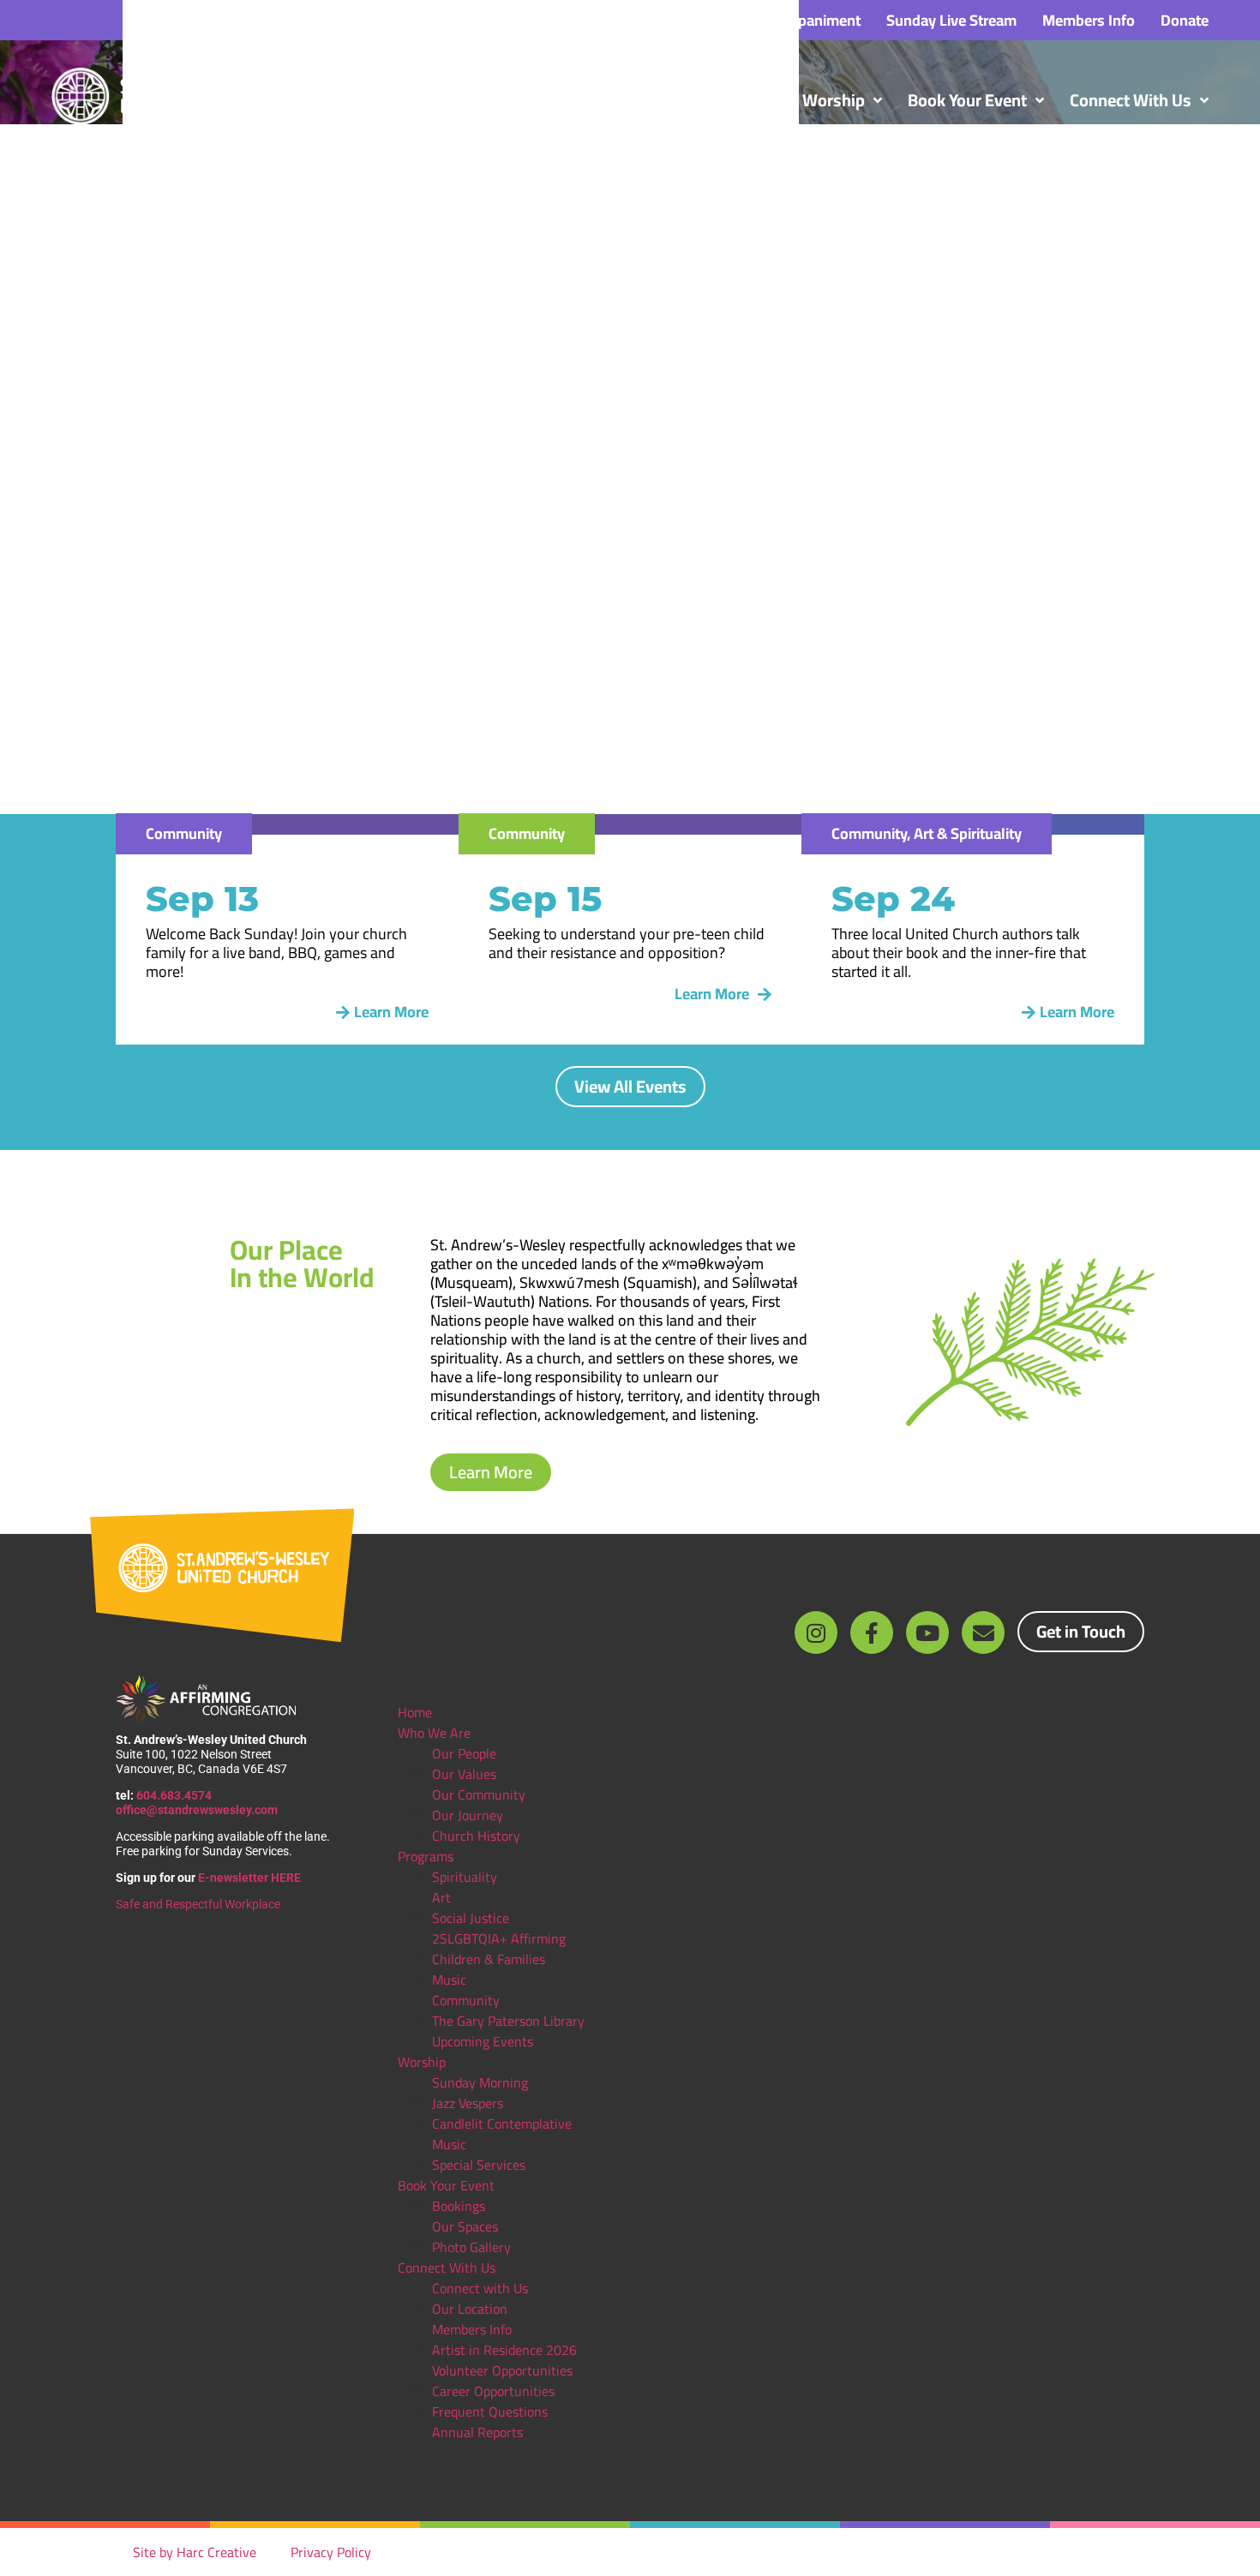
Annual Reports (477, 2432)
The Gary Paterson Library (508, 2021)
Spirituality (465, 1877)
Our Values (464, 1774)
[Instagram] (816, 1632)
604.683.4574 (174, 1795)
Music (449, 1980)
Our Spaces (465, 2226)
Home (415, 1712)
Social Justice (471, 1918)
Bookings (459, 2206)
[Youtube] (927, 1632)
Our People (464, 1753)
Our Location (470, 2309)
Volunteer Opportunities (502, 2370)
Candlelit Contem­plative (502, 2124)
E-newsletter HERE (249, 1878)
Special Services (479, 2165)
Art (441, 1897)
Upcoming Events (483, 2041)
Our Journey (468, 1815)
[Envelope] (983, 1632)
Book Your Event (446, 2185)
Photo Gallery (471, 2247)
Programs (426, 1856)
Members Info (472, 2329)
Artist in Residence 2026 (504, 2350)
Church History (476, 1836)
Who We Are (434, 1733)
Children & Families (489, 1959)
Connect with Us (480, 2288)
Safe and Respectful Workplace (199, 1904)
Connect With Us (447, 2267)
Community (466, 2000)
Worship (422, 2062)
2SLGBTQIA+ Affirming (499, 1938)
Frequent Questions (490, 2411)
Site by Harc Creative (195, 2552)
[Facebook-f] (872, 1632)
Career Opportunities (493, 2391)
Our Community (479, 1794)
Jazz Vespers (468, 2103)
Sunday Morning (480, 2082)
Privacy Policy (331, 2552)
